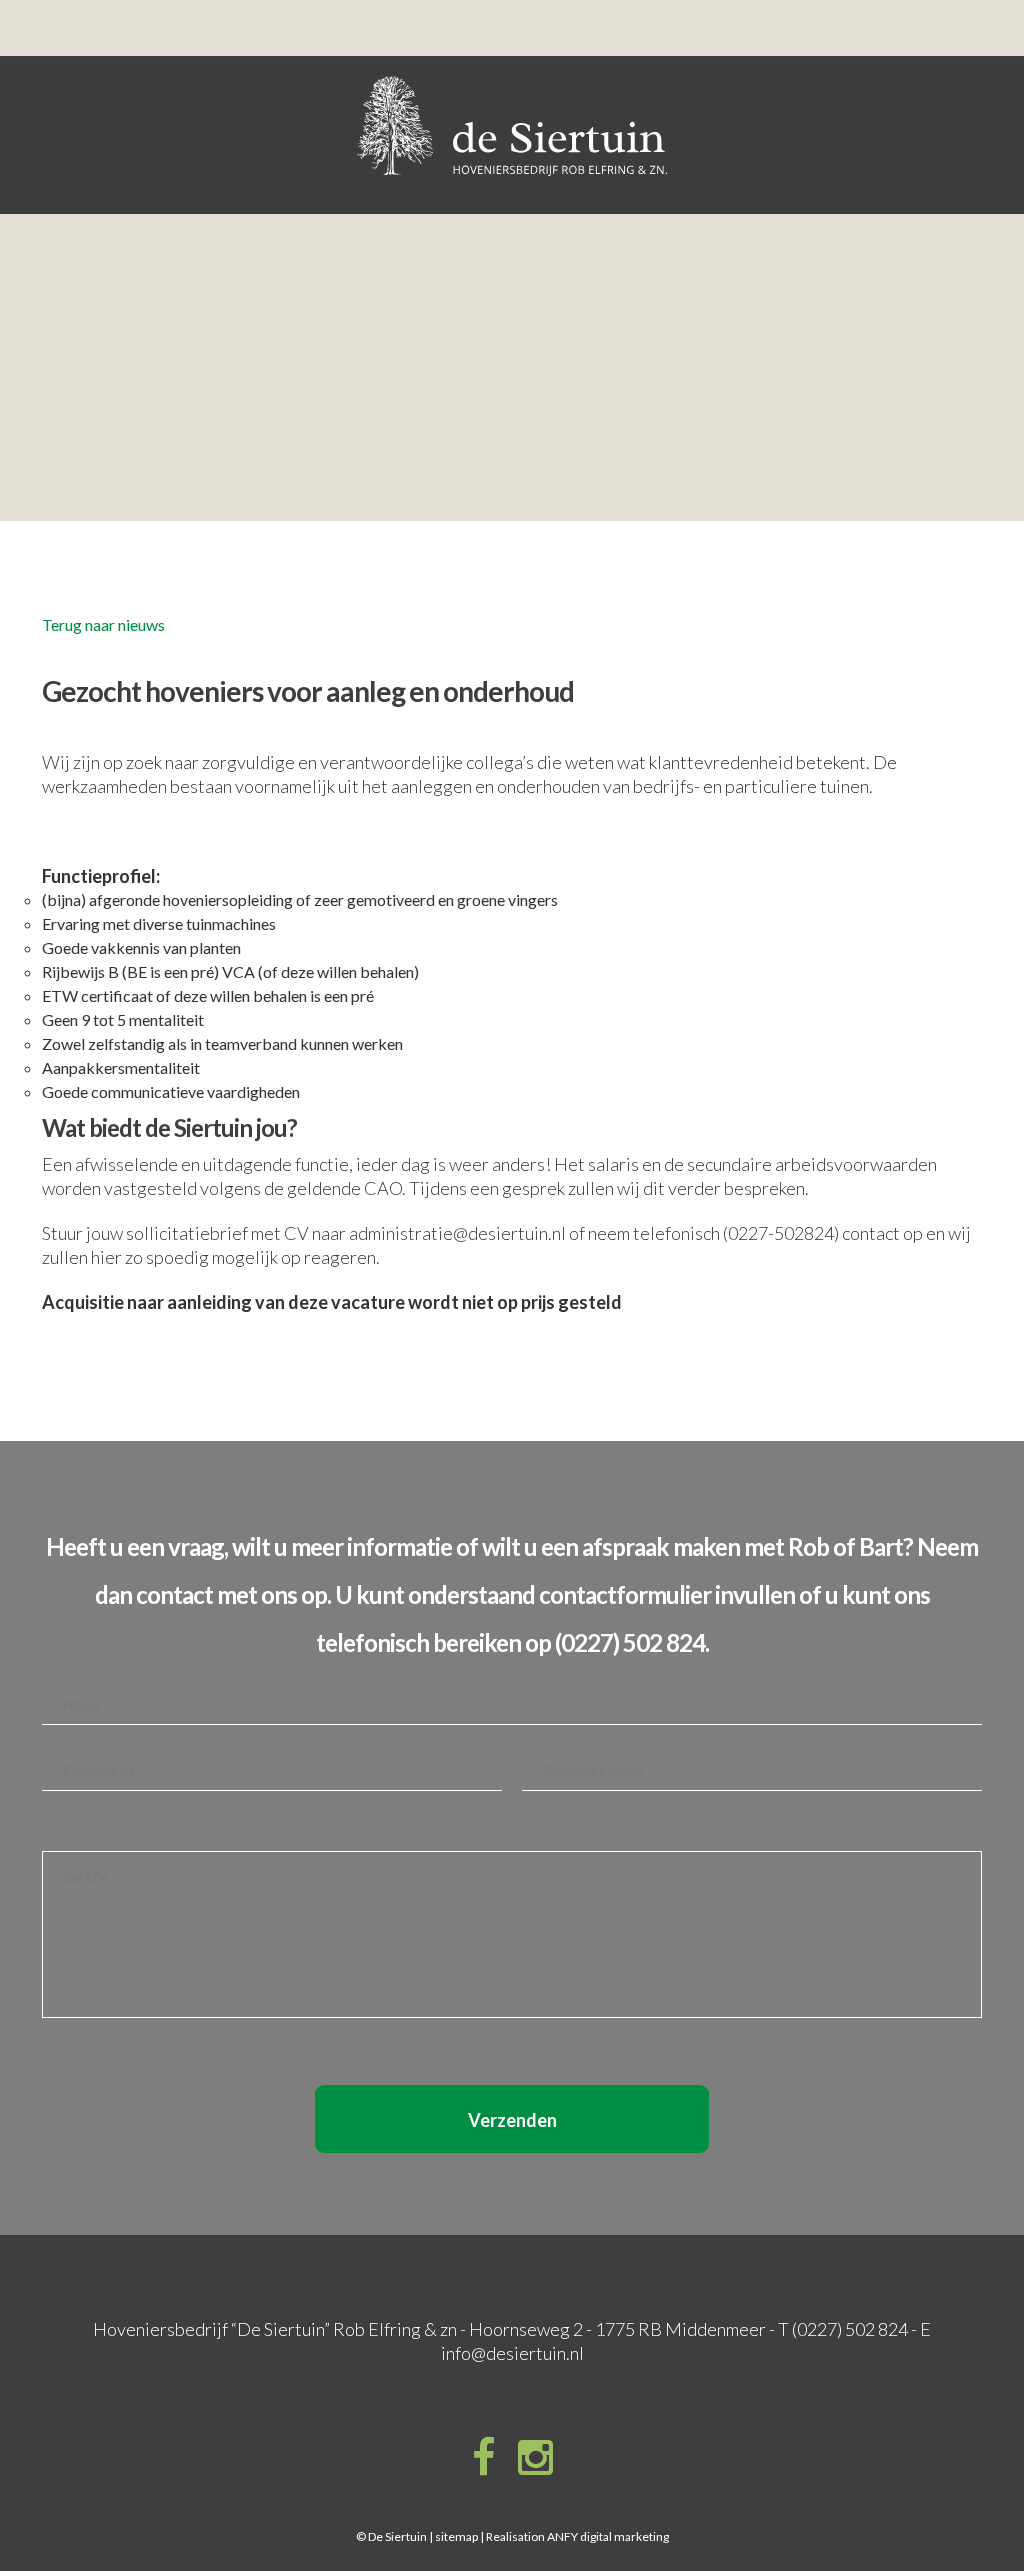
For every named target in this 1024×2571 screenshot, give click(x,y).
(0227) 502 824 (850, 2329)
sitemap (456, 2536)
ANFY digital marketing (608, 2536)
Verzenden (512, 2120)
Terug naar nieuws (103, 624)
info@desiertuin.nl (512, 2353)
